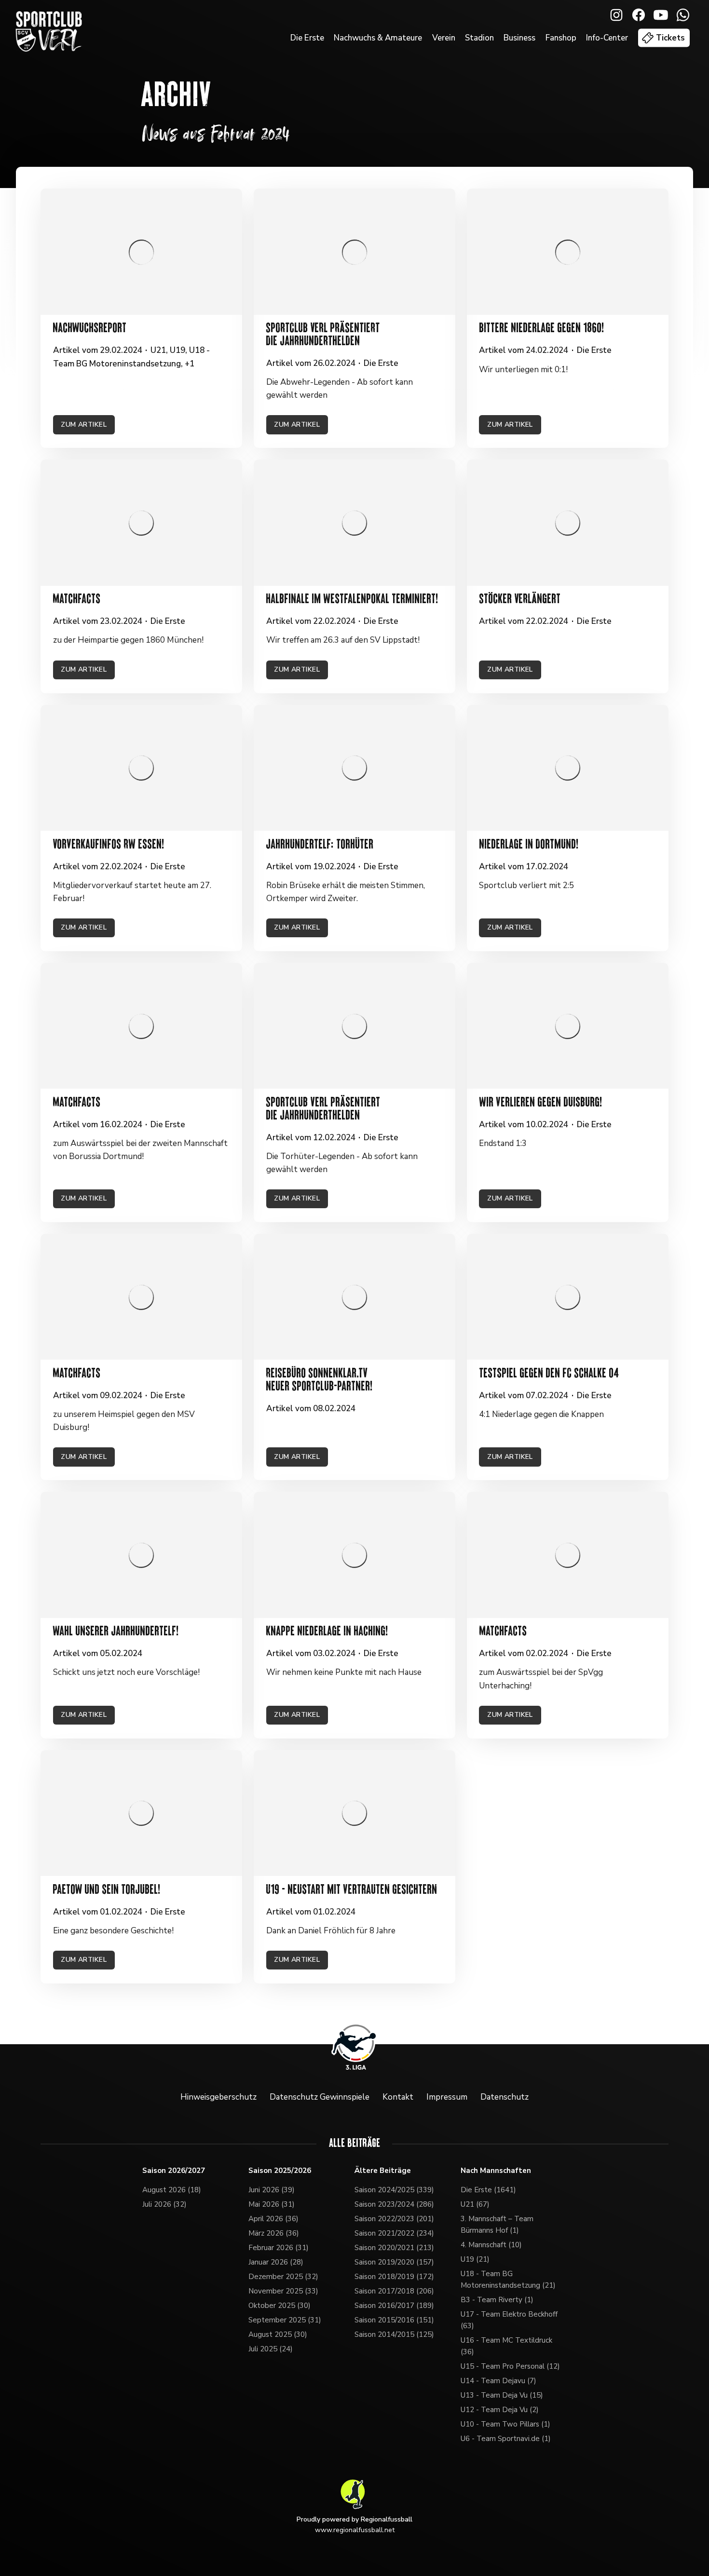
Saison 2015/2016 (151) (394, 2320)
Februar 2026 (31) (279, 2248)
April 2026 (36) (273, 2219)
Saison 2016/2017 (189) (394, 2306)
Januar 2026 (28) (276, 2262)
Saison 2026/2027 (174, 2171)
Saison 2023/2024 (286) (394, 2204)
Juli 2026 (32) (164, 2204)
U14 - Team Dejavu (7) (498, 2381)
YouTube (661, 15)
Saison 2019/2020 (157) (394, 2262)
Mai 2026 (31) (272, 2204)
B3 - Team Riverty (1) (497, 2300)
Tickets (670, 38)
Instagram (616, 15)
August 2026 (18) (172, 2190)
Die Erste (307, 38)
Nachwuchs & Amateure (378, 38)
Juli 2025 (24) (271, 2349)
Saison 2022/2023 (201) (394, 2219)
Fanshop (561, 38)
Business (519, 38)
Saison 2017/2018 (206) (394, 2291)
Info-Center (607, 38)
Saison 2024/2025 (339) (394, 2190)
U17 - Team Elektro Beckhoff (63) (509, 2320)
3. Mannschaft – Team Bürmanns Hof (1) (497, 2225)
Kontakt (398, 2097)
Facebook (639, 15)
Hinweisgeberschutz (218, 2097)
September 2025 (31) (285, 2320)
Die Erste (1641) (488, 2190)
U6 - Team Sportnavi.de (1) (506, 2439)
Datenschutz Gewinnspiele (320, 2097)
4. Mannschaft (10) (491, 2245)
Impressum (447, 2097)
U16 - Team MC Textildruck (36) (506, 2346)
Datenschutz (504, 2097)
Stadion (479, 38)
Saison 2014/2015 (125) (394, 2334)
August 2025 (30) (278, 2334)
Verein (444, 38)
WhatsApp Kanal (683, 15)
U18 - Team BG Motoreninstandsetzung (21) (508, 2279)
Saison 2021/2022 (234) (394, 2233)
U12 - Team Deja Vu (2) (500, 2410)
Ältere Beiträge (383, 2171)
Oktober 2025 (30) (280, 2306)
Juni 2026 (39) (272, 2190)
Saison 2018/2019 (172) (394, 2277)
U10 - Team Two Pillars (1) (505, 2424)
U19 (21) (475, 2259)
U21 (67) (475, 2204)
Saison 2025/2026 (280, 2171)
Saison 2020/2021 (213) (394, 2248)
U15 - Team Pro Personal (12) (510, 2366)
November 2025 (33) (283, 2291)
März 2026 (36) (274, 2233)
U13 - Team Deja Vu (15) (502, 2395)
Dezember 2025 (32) (283, 2277)
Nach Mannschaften (496, 2171)
